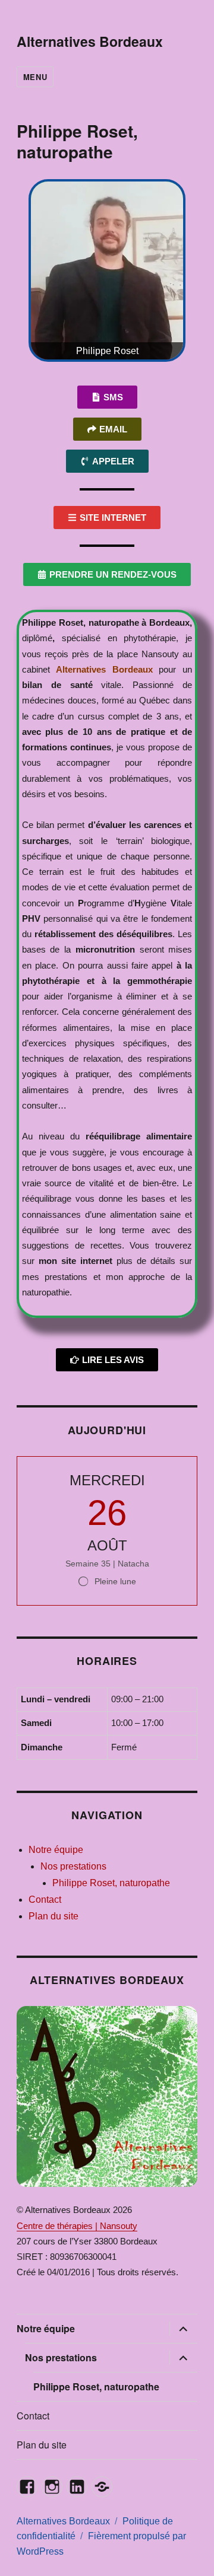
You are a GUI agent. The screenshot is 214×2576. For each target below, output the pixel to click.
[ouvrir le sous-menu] (183, 2329)
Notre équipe (56, 1850)
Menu (35, 77)
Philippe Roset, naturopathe (111, 1883)
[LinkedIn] (77, 2487)
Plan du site (53, 1916)
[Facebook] (27, 2487)
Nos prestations (73, 1866)
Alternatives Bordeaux (90, 41)
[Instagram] (52, 2487)
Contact (45, 1900)
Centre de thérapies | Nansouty (77, 2226)
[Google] (102, 2487)
